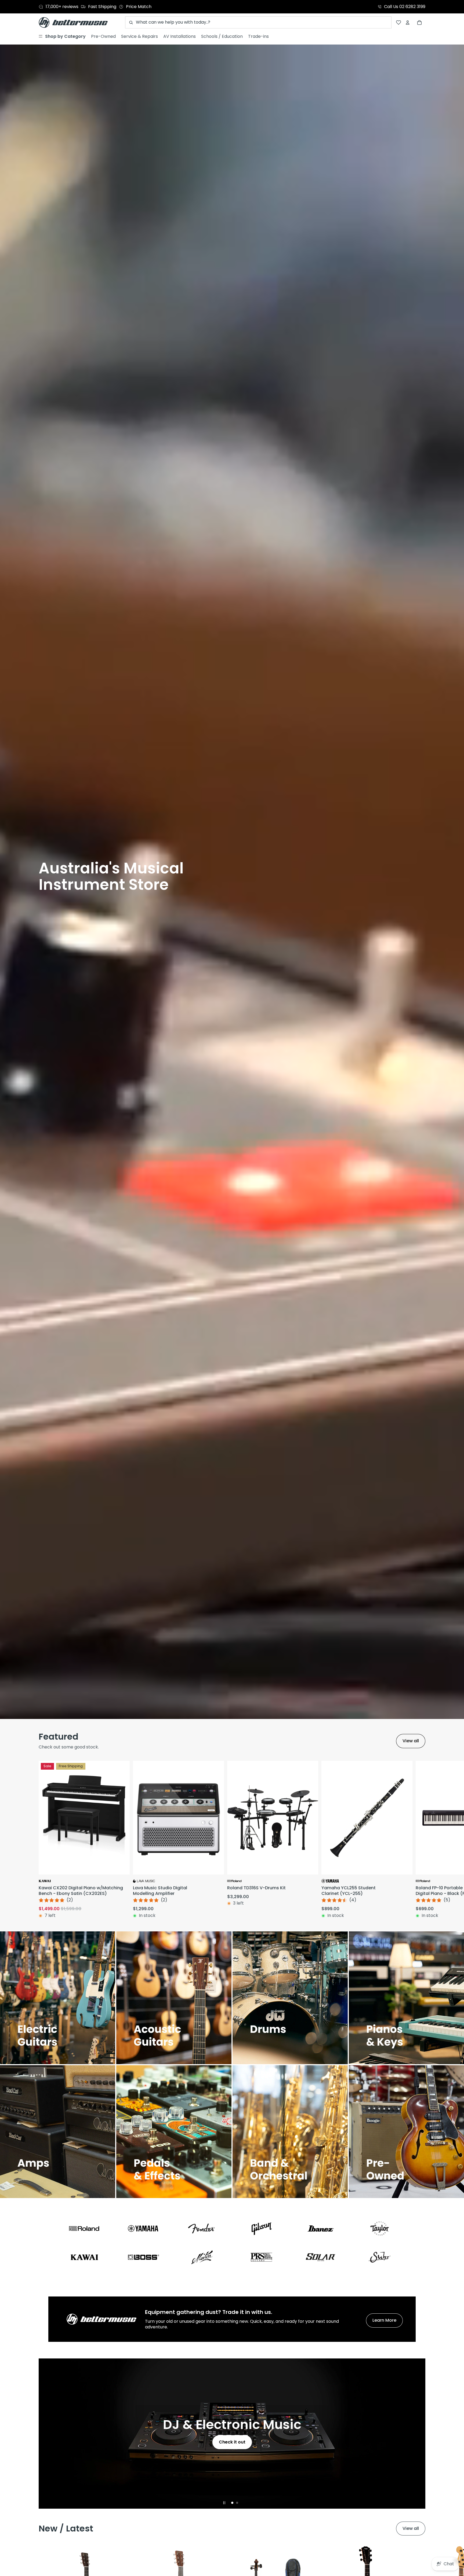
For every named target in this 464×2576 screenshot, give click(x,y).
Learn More (384, 2320)
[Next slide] (419, 1840)
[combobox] (258, 22)
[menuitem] (62, 36)
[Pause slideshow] (224, 2503)
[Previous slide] (45, 2434)
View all (411, 1741)
